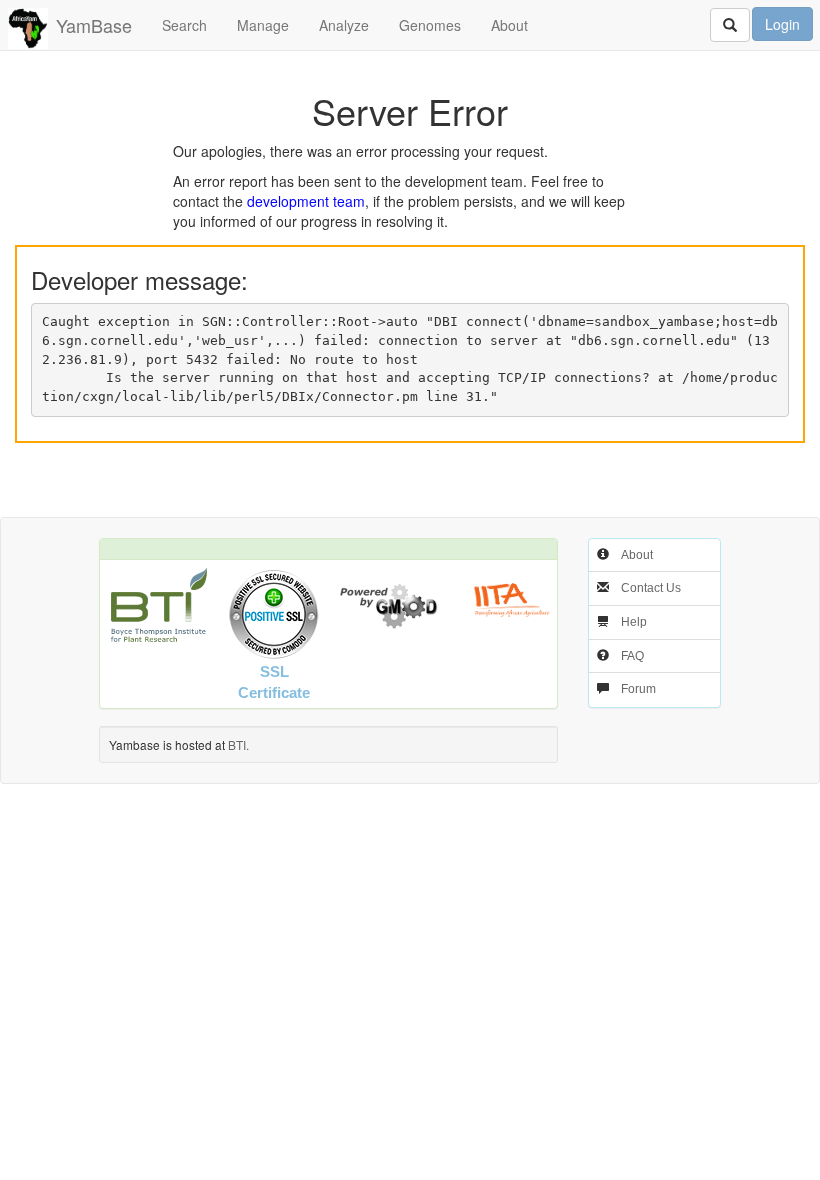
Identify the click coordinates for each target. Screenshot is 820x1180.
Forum (638, 689)
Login (782, 24)
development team (306, 201)
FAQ (632, 656)
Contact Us (651, 588)
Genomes (430, 25)
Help (634, 622)
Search (184, 25)
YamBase (94, 25)
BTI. (238, 744)
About (509, 25)
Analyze (344, 25)
